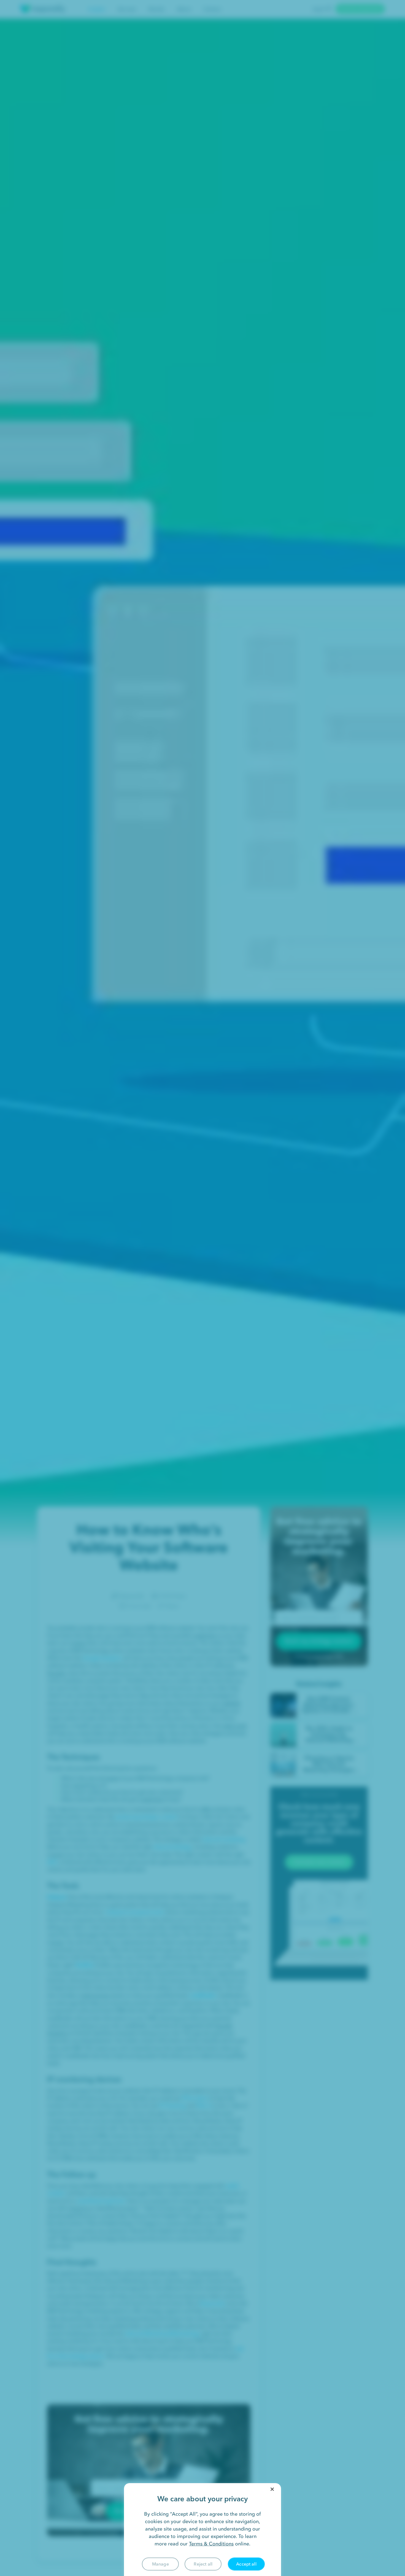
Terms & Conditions (211, 2544)
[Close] (272, 2489)
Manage (160, 2564)
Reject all (203, 2564)
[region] (202, 2530)
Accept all (246, 2564)
